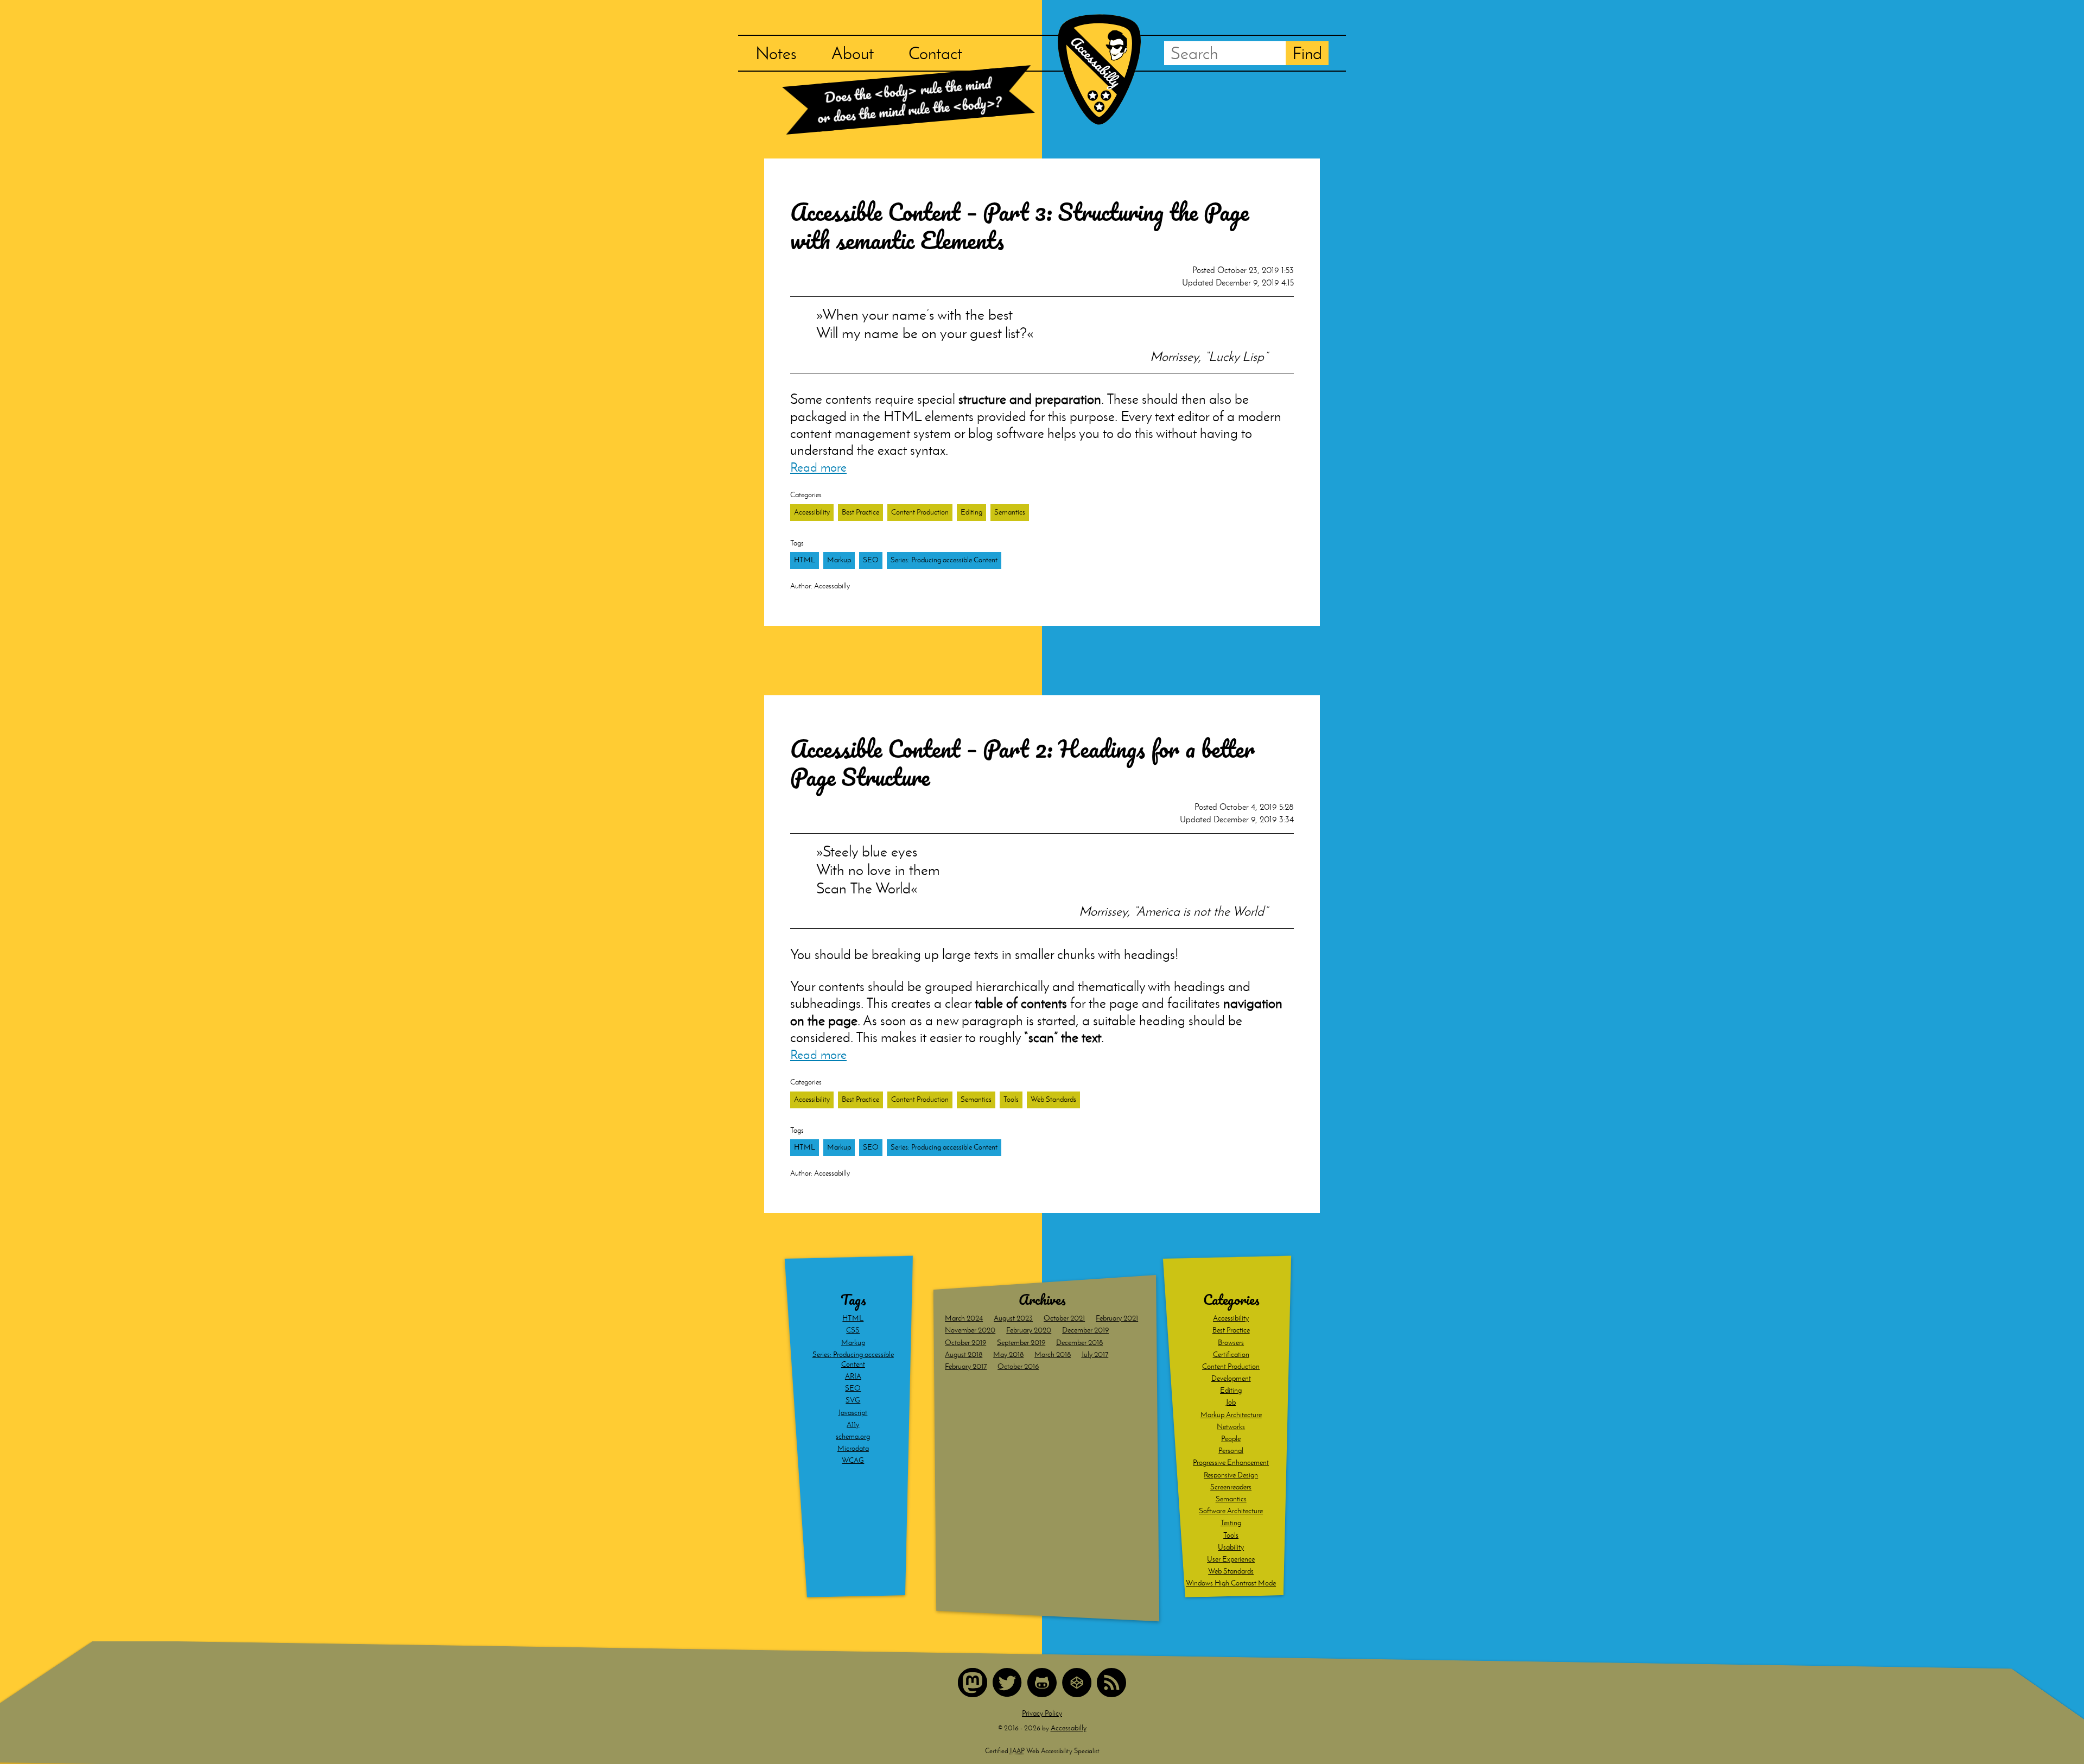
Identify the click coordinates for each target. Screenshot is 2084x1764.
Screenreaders (1231, 1487)
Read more (818, 467)
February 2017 (966, 1366)
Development (1231, 1378)
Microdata (853, 1448)
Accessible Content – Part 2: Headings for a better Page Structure (1022, 763)
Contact (935, 53)
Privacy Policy (1042, 1713)
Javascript (853, 1413)
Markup (839, 560)
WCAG (853, 1460)
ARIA (853, 1376)
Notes (776, 53)
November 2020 (970, 1330)
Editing (971, 512)
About (853, 53)
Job (1231, 1402)
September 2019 (1021, 1343)
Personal (1231, 1451)
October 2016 (1018, 1366)
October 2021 (1064, 1318)
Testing (1231, 1523)
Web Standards (1053, 1099)
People (1231, 1439)
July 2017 (1095, 1354)
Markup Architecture (1231, 1415)
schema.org (853, 1436)
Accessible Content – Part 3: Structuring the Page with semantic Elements (1019, 226)
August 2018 (964, 1354)
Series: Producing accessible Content (944, 560)
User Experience (1231, 1559)
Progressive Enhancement (1231, 1462)
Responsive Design (1231, 1475)
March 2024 (964, 1318)
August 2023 (1013, 1318)
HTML (805, 560)
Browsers (1231, 1343)
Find (1307, 53)
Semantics (1010, 512)
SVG (853, 1400)
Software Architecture (1231, 1511)
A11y (853, 1424)
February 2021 (1117, 1318)
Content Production (920, 512)
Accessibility (812, 512)
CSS (853, 1330)
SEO (871, 560)
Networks (1231, 1427)
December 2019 (1085, 1330)
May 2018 (1008, 1354)
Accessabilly (1069, 1728)
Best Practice (860, 512)
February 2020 (1029, 1330)
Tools (1011, 1099)
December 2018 (1079, 1343)
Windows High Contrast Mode (1231, 1583)
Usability (1231, 1547)
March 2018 (1053, 1354)
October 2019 (965, 1343)
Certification (1231, 1354)
